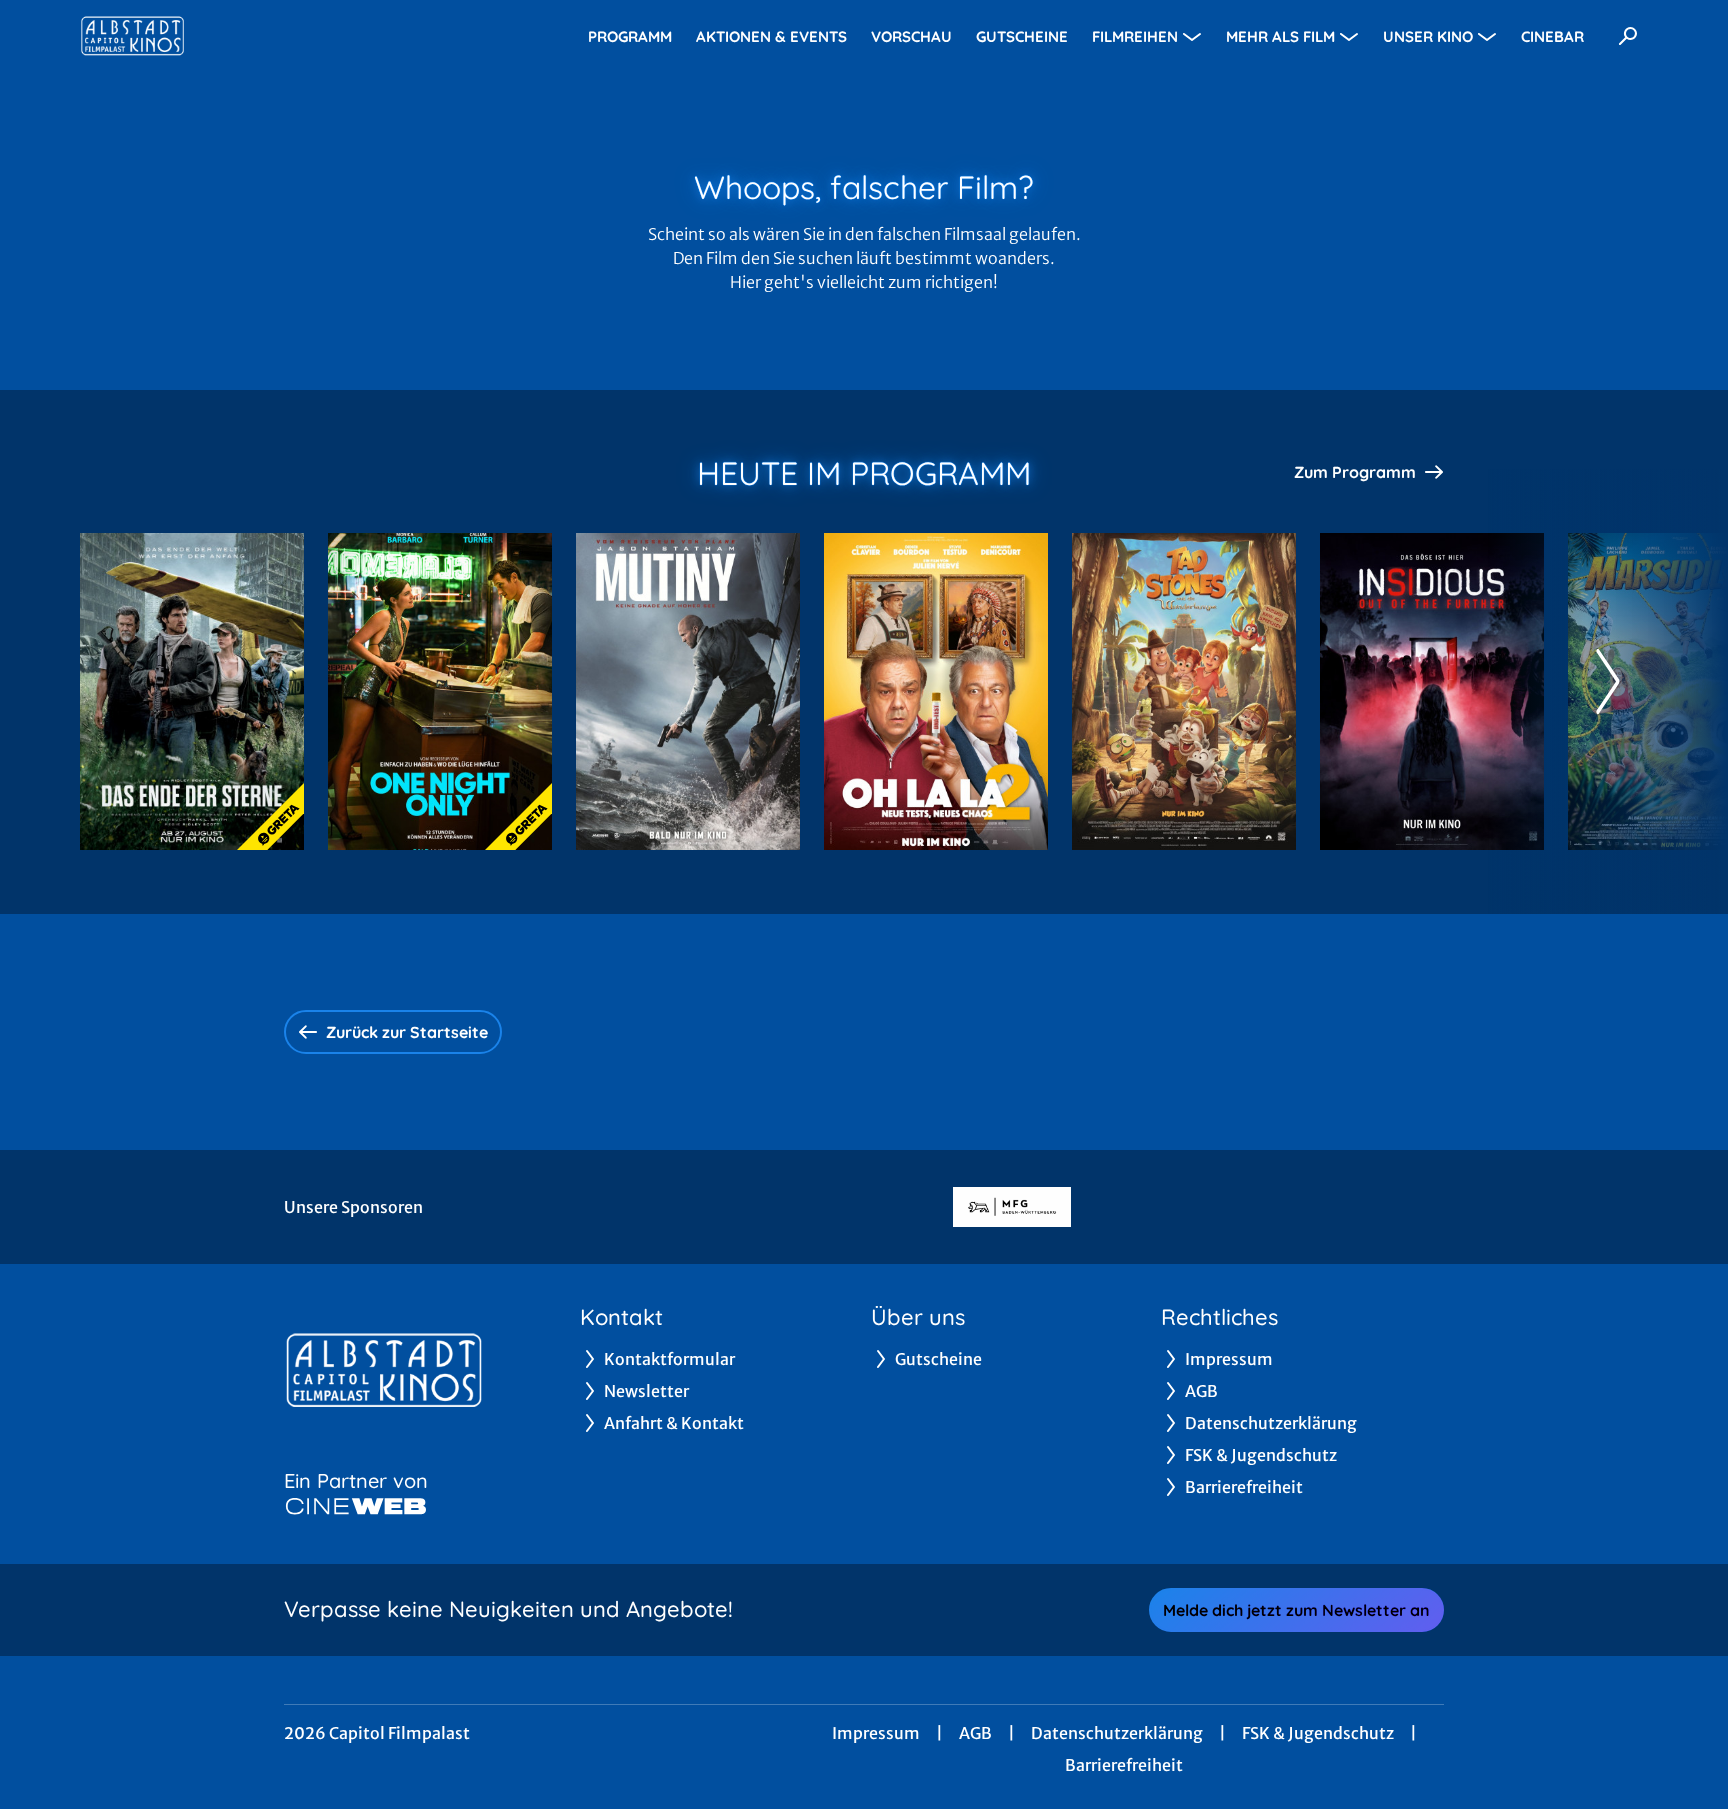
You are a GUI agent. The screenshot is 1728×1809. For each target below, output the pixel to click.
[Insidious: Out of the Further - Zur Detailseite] (1432, 691)
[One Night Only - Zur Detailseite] (440, 691)
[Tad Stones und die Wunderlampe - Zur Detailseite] (1184, 691)
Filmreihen (1135, 36)
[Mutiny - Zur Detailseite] (688, 691)
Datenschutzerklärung (1117, 1733)
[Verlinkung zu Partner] (1011, 1207)
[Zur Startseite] (220, 36)
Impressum (876, 1733)
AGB (975, 1733)
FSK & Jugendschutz (1318, 1733)
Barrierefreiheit (1124, 1765)
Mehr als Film (1280, 36)
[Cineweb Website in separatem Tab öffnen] (356, 1506)
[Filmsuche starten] (1628, 36)
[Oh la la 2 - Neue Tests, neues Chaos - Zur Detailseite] (936, 691)
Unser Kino (1428, 36)
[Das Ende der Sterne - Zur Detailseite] (192, 691)
